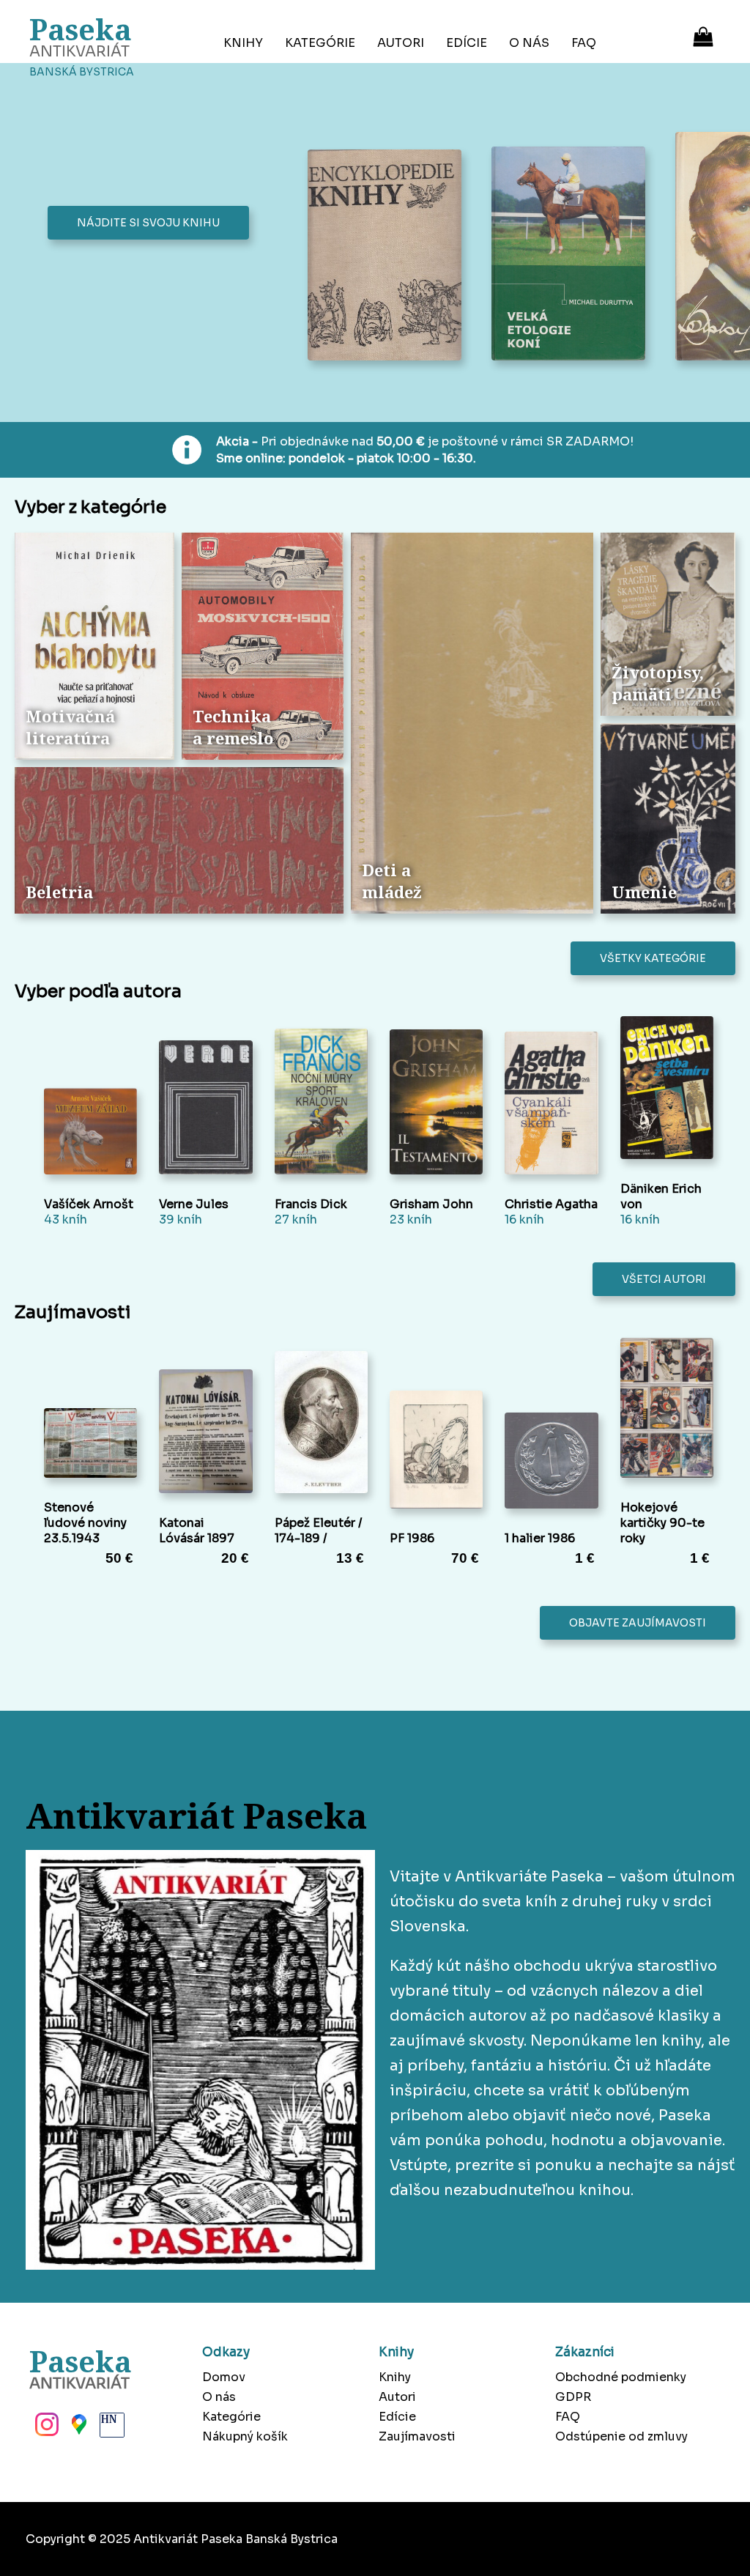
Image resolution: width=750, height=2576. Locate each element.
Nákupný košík (245, 2436)
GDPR (573, 2397)
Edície (467, 43)
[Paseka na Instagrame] (45, 2429)
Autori (401, 43)
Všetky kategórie (653, 958)
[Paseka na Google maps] (78, 2429)
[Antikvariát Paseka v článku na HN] (111, 2429)
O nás (529, 43)
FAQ (584, 43)
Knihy (243, 43)
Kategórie (320, 43)
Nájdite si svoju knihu (148, 223)
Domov (224, 2377)
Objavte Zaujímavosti (638, 1623)
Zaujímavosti (417, 2436)
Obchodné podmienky (621, 2377)
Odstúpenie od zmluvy (621, 2436)
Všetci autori (664, 1279)
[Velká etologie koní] (572, 255)
